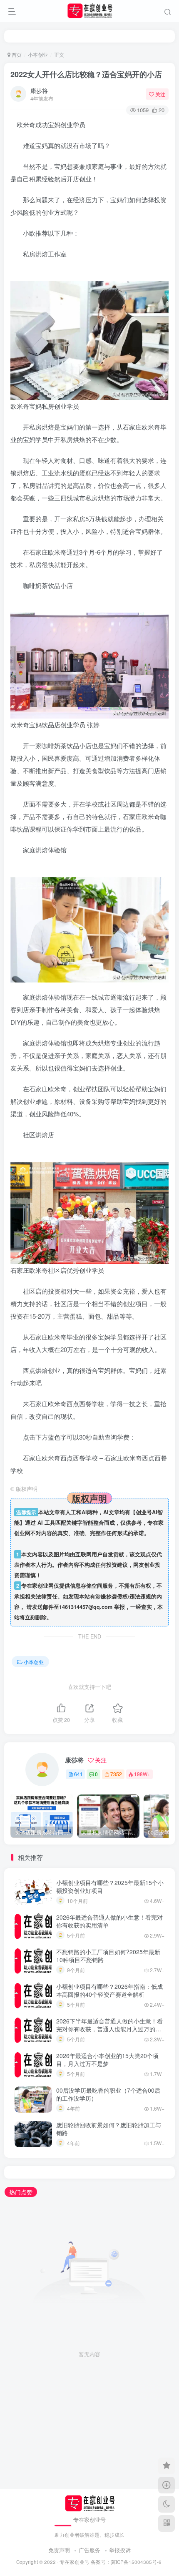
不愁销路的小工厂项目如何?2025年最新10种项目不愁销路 (108, 1956)
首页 (16, 54)
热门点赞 (21, 2192)
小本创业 (38, 54)
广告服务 (89, 2550)
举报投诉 (120, 2550)
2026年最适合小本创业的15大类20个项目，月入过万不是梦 (107, 2060)
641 (78, 1774)
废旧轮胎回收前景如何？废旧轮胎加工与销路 (109, 2129)
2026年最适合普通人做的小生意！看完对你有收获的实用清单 (109, 1921)
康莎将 (39, 90)
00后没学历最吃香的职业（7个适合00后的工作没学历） (108, 2094)
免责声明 (59, 2550)
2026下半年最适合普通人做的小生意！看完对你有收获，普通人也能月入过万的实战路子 (109, 2029)
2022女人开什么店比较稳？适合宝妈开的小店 (86, 74)
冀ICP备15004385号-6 (136, 2562)
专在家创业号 (75, 2562)
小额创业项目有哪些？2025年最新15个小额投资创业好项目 (110, 1887)
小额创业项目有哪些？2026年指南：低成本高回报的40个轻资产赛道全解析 (109, 1990)
